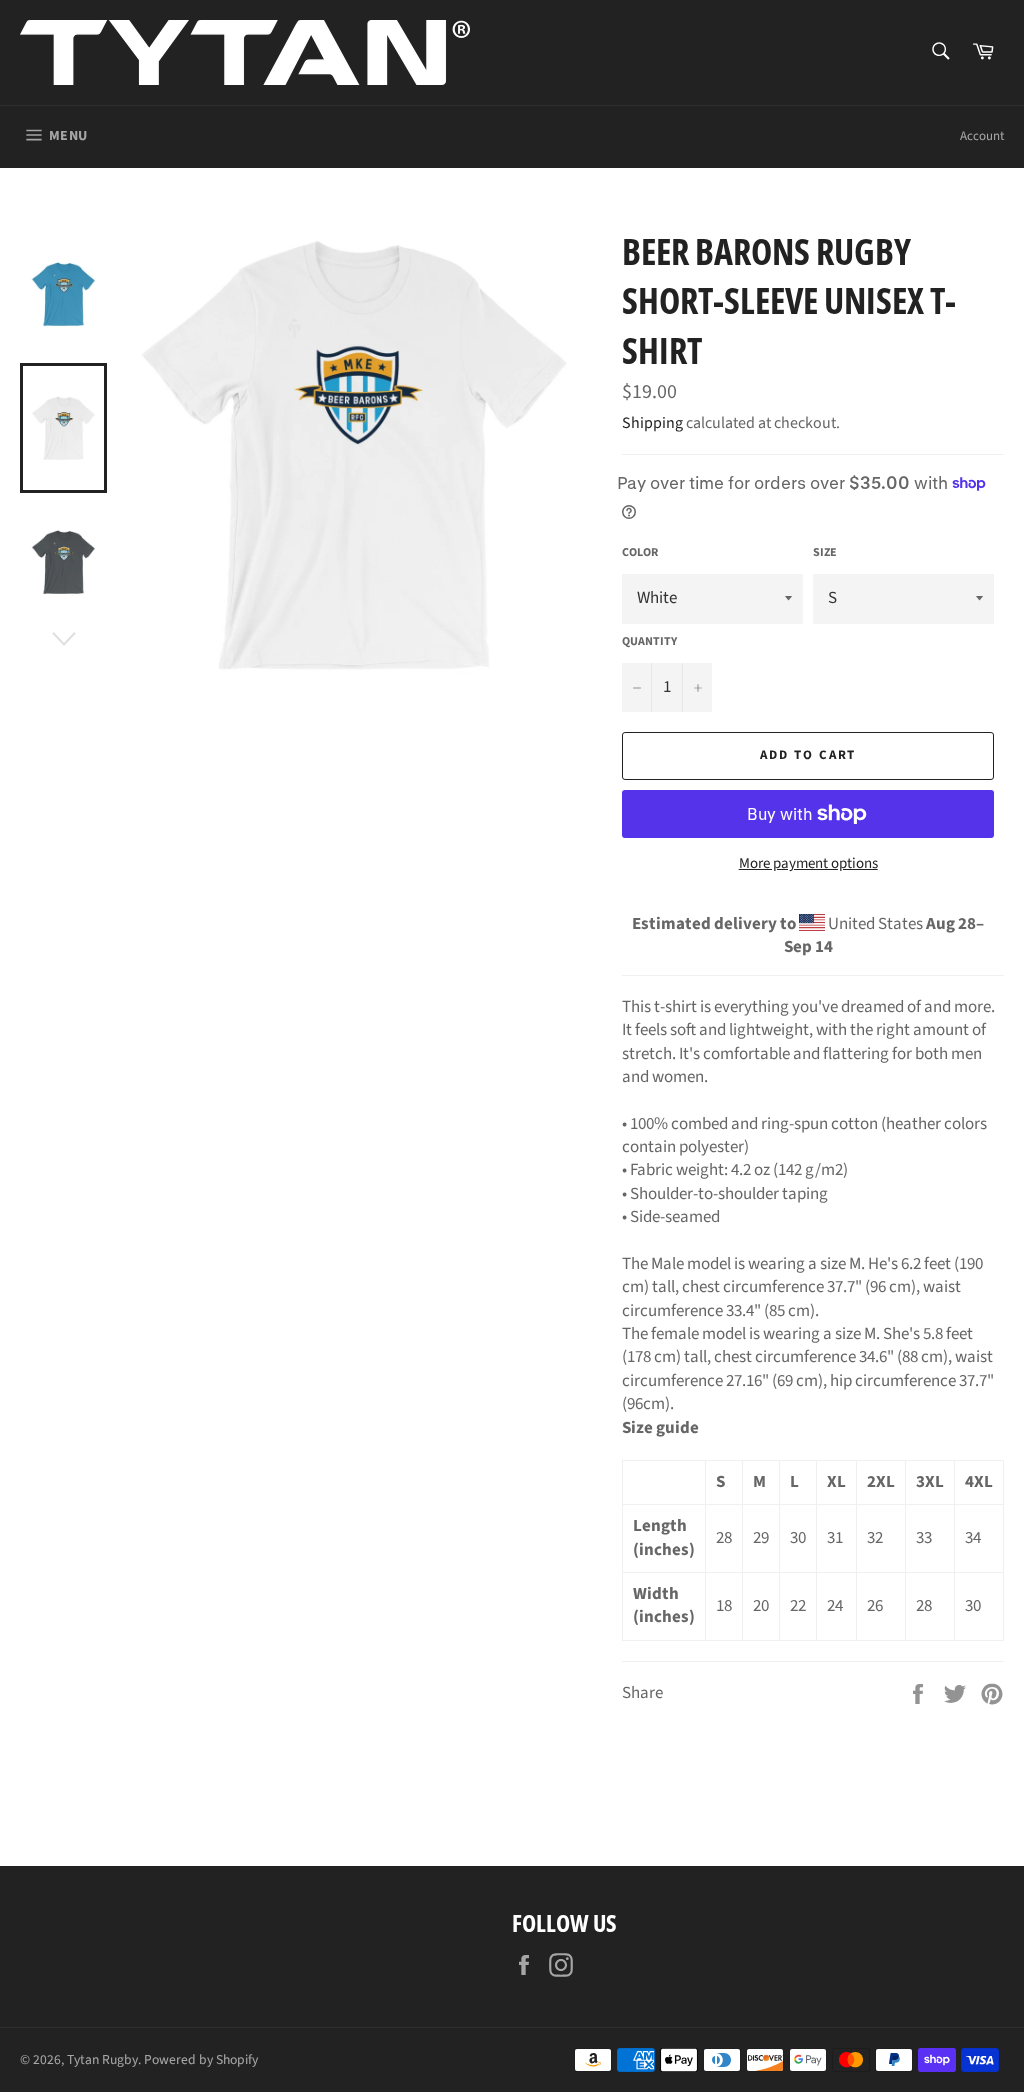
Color (640, 553)
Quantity (649, 642)
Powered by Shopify (201, 2059)
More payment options (808, 864)
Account (982, 136)
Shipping (652, 423)
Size (825, 553)
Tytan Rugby (102, 2059)
